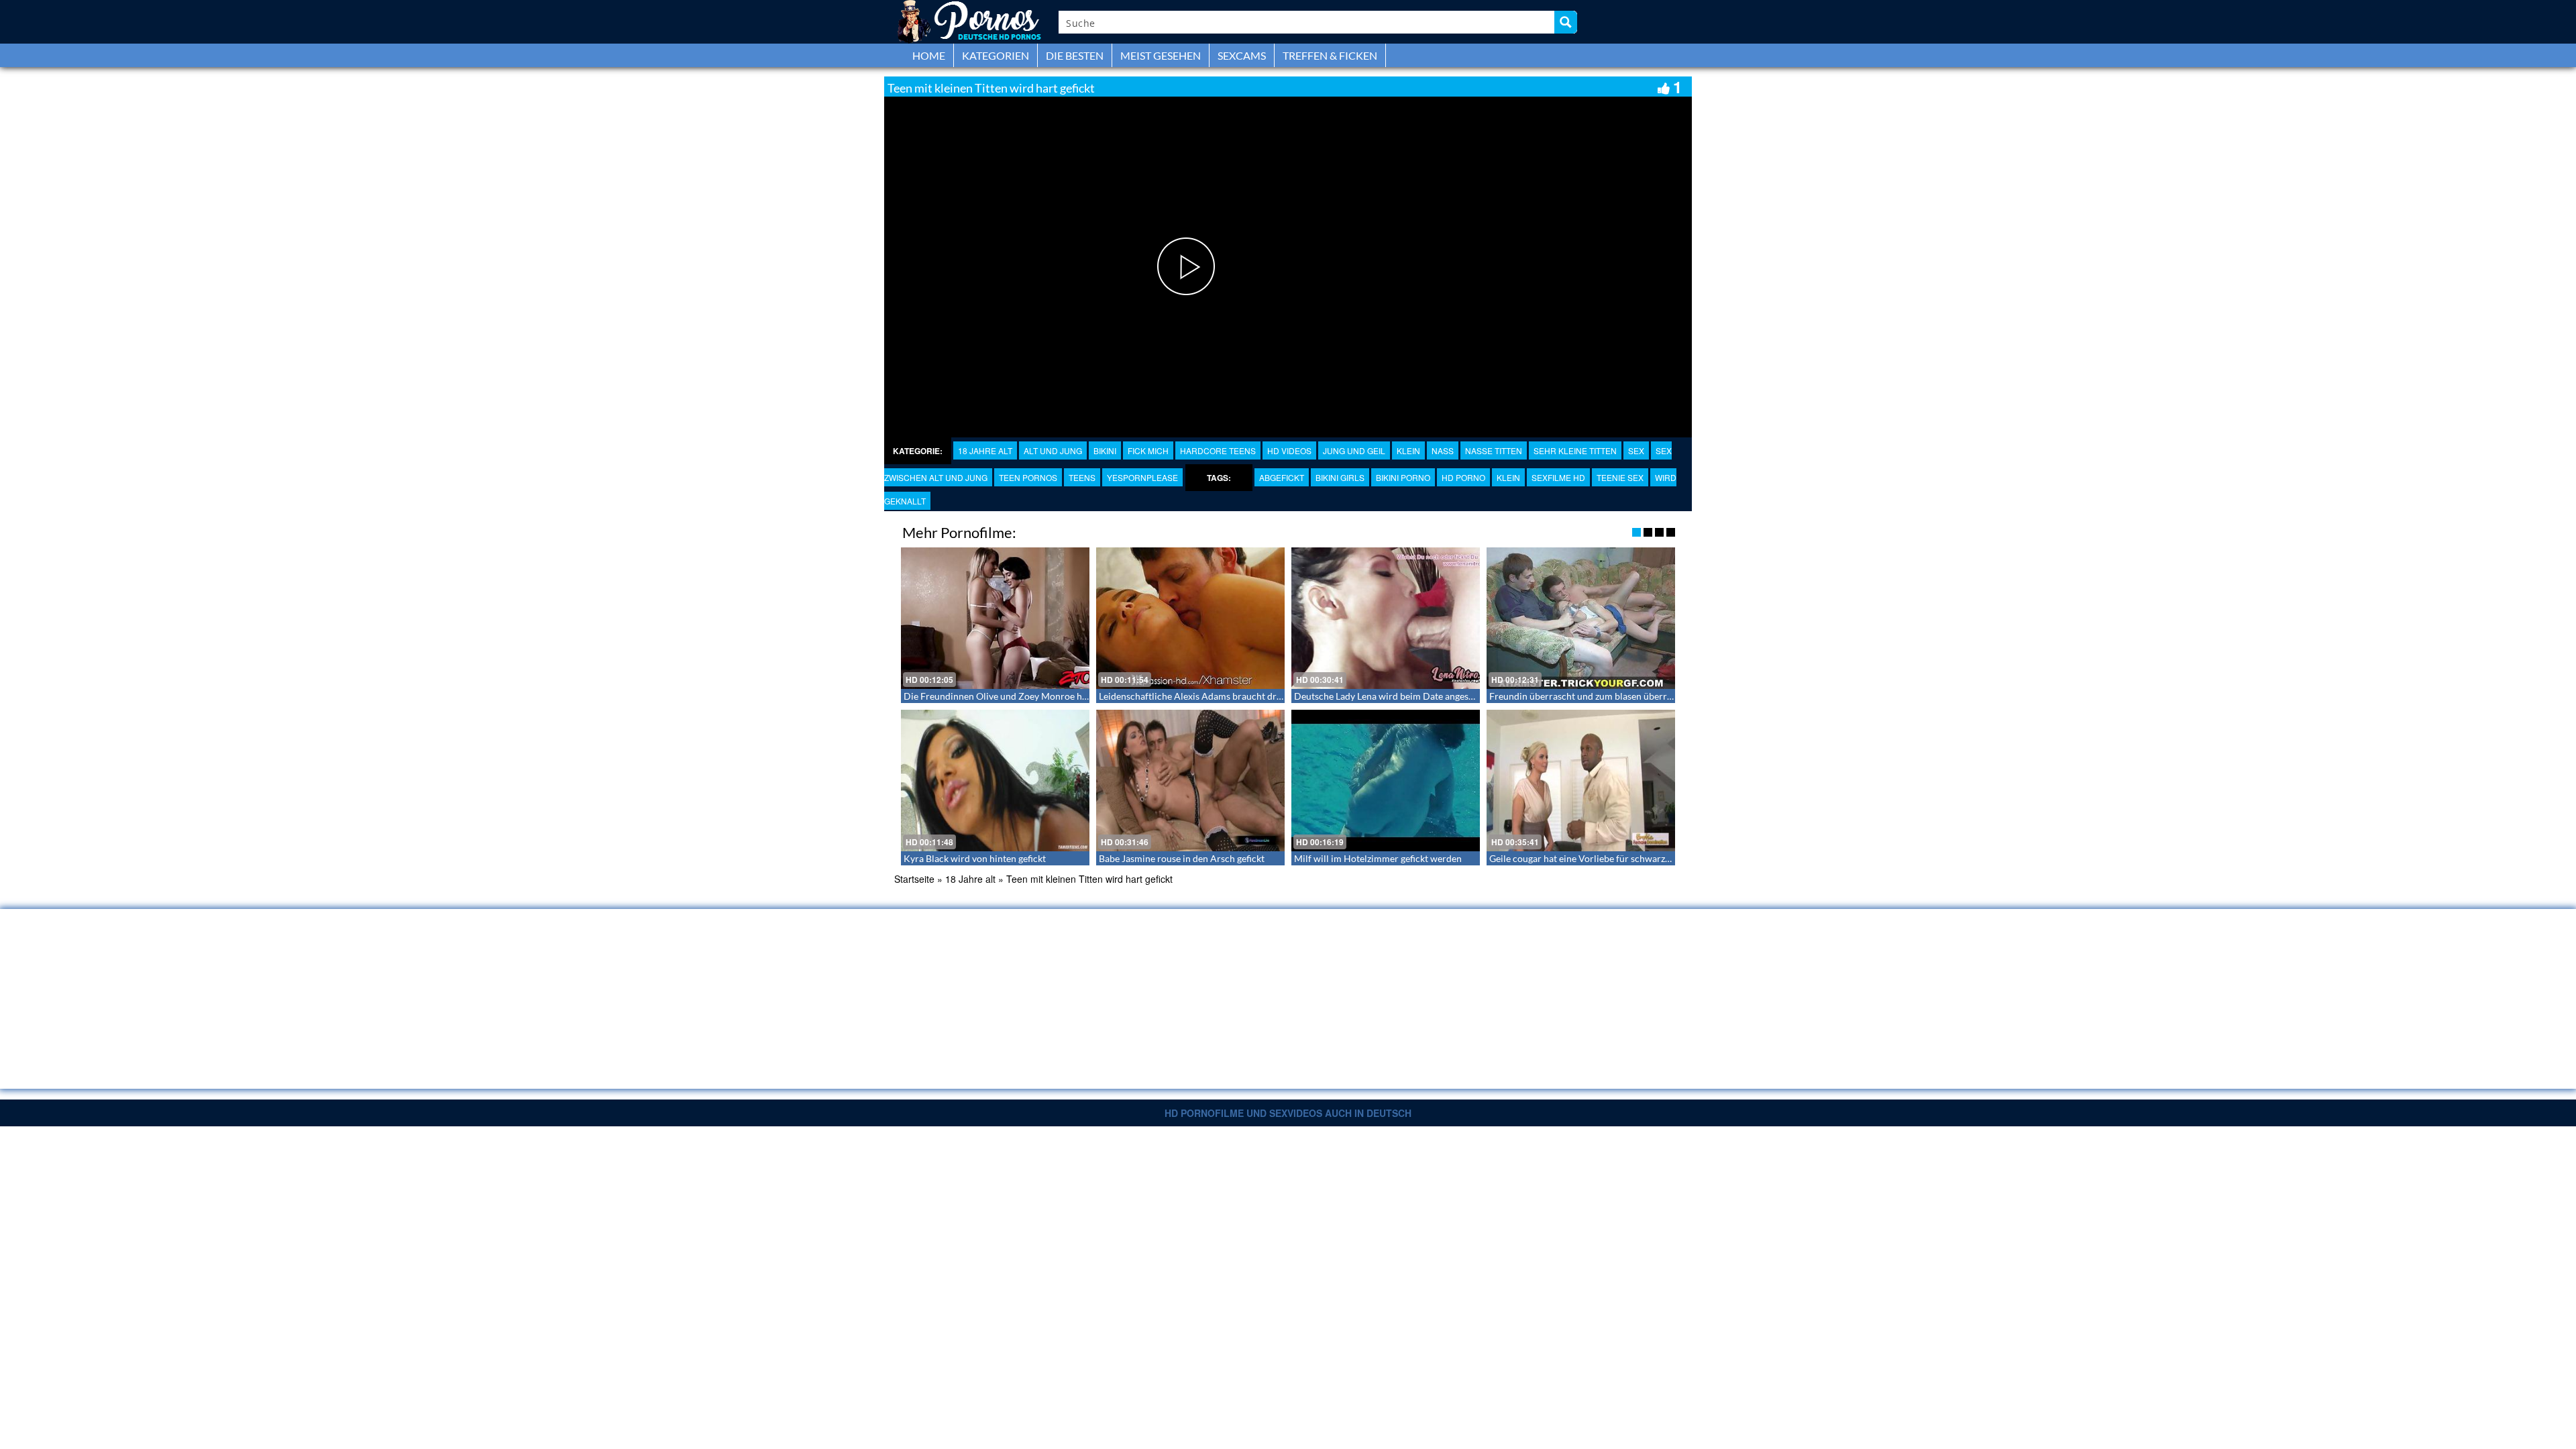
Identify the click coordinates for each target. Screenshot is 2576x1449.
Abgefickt (1282, 477)
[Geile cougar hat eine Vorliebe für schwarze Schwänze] (1581, 781)
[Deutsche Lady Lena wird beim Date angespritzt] (1386, 618)
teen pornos (1028, 477)
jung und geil (1354, 450)
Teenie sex (1620, 477)
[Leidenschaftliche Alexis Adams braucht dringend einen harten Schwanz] (1190, 618)
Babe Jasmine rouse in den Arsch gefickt (1182, 858)
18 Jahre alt (985, 450)
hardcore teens (1218, 450)
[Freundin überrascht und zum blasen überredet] (1581, 618)
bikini (1105, 450)
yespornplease (1142, 477)
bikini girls (1340, 477)
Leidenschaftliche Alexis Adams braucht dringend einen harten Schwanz (1248, 696)
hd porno (1463, 477)
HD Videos (1289, 450)
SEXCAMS (1242, 55)
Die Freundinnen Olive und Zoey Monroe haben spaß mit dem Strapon (1050, 696)
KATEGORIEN (996, 55)
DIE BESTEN (1075, 55)
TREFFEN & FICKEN (1330, 55)
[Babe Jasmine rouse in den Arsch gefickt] (1190, 781)
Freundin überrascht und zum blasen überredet (1587, 696)
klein (1508, 477)
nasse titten (1494, 450)
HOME (929, 55)
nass (1443, 450)
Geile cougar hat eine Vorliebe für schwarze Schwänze (1601, 858)
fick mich (1148, 450)
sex (1636, 450)
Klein (1408, 450)
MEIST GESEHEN (1161, 55)
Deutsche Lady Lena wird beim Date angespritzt (1393, 696)
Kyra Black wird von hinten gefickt (975, 858)
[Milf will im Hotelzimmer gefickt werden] (1386, 781)
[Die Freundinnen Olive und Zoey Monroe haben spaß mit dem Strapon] (995, 618)
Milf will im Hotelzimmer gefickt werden (1378, 858)
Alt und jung (1053, 450)
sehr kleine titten (1575, 450)
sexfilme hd (1558, 477)
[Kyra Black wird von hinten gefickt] (995, 781)
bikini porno (1403, 477)
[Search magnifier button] (1566, 22)
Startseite (914, 879)
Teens (1082, 477)
